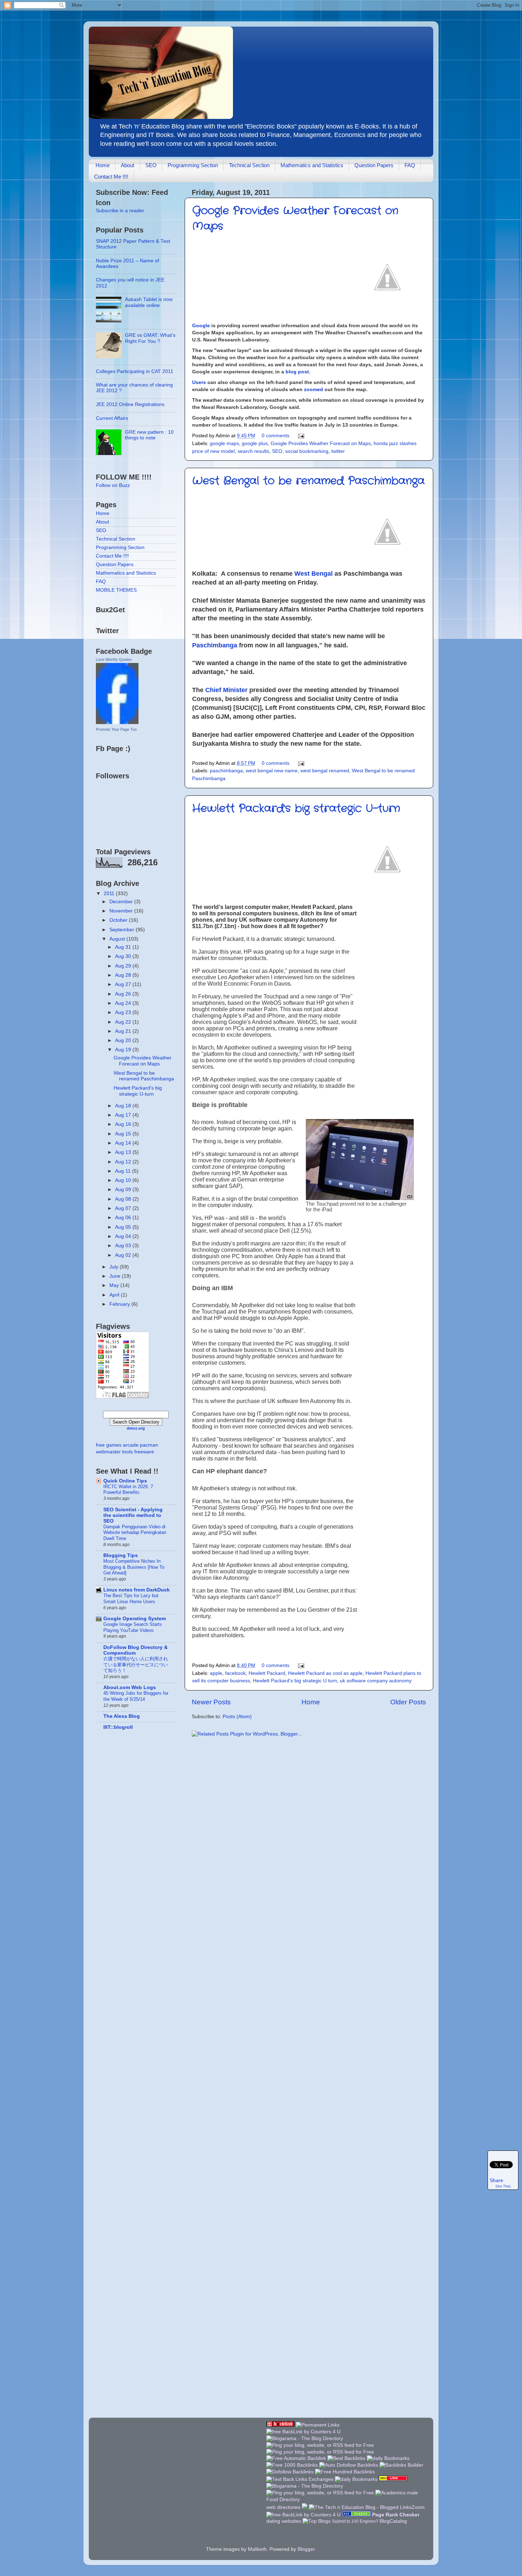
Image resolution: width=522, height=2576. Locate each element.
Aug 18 (124, 1106)
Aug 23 (124, 1012)
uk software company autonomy (376, 1681)
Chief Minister (226, 690)
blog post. (298, 372)
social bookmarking (307, 451)
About (127, 165)
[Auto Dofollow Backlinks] (349, 2465)
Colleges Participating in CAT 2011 (135, 371)
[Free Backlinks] (280, 2425)
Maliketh (257, 2549)
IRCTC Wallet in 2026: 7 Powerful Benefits (128, 1490)
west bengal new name (272, 771)
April (115, 1295)
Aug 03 (124, 1246)
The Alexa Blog (122, 1716)
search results (253, 451)
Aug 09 (124, 1190)
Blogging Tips (121, 1555)
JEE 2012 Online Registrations (130, 404)
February (120, 1304)
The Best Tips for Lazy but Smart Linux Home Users (131, 1599)
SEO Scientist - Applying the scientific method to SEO (133, 1515)
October (119, 920)
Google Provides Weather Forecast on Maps (321, 443)
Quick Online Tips (125, 1481)
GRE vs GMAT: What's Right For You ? (150, 338)
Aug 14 (124, 1143)
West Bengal (314, 574)
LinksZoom (412, 2507)
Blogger (306, 2549)
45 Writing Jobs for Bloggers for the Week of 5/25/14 (136, 1696)
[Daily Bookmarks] (388, 2458)
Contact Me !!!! (111, 177)
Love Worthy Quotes (114, 659)
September (123, 930)
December (122, 902)
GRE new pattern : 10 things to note (149, 435)
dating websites (284, 2521)
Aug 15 (124, 1134)
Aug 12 (124, 1162)
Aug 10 (124, 1180)
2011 (110, 894)
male (412, 2493)
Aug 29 (124, 966)
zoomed (314, 389)
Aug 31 (124, 947)
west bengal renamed (325, 771)
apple (216, 1673)
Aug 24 (124, 1003)
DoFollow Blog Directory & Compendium (135, 1650)
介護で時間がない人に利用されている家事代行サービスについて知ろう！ (136, 1665)
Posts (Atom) (237, 1717)
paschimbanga (226, 771)
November (122, 911)
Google (201, 325)
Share (496, 2180)
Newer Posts (211, 1702)
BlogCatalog (393, 2521)
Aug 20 (124, 1040)
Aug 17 (124, 1115)
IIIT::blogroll (118, 1727)
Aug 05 (124, 1227)
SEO (151, 165)
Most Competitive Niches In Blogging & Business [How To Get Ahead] (134, 1567)
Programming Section (193, 165)
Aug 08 (124, 1199)
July (115, 1267)
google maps (224, 443)
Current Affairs (112, 418)
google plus (255, 443)
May (115, 1285)
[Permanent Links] (318, 2425)
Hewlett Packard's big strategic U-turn (296, 809)
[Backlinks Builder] (401, 2465)
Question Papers (374, 165)
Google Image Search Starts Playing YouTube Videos (133, 1627)
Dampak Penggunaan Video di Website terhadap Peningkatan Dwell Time (135, 1533)
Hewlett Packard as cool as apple (325, 1673)
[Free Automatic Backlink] (296, 2458)
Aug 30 (124, 956)
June (116, 1276)
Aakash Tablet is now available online (149, 302)
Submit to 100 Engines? (355, 2521)
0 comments (276, 436)
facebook (235, 1673)
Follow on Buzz (113, 485)
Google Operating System (135, 1619)
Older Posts (408, 1702)
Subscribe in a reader (120, 211)
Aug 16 (124, 1124)
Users (199, 382)
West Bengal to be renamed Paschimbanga (308, 481)
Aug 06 (124, 1218)
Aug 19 (124, 1050)
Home (103, 165)
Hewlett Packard (267, 1673)
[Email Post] (301, 436)
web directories (283, 2507)
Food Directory (283, 2500)
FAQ (410, 165)
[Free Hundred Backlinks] (345, 2472)
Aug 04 (124, 1236)
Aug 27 (124, 984)
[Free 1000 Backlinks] (292, 2465)
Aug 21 (124, 1031)
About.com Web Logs (130, 1687)
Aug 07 (124, 1208)
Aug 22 (124, 1022)
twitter (338, 451)
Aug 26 (124, 994)
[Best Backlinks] (346, 2458)
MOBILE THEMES (116, 590)
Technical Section (249, 165)
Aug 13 (124, 1152)
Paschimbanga (215, 645)
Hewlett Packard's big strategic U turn (295, 1681)
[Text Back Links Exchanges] (300, 2479)
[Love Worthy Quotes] (117, 722)
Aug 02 (124, 1255)
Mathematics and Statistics (312, 165)
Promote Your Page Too (116, 729)
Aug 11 (124, 1171)
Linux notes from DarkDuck (137, 1590)
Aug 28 (124, 975)
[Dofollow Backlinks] (290, 2472)
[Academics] (390, 2493)
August (118, 939)
